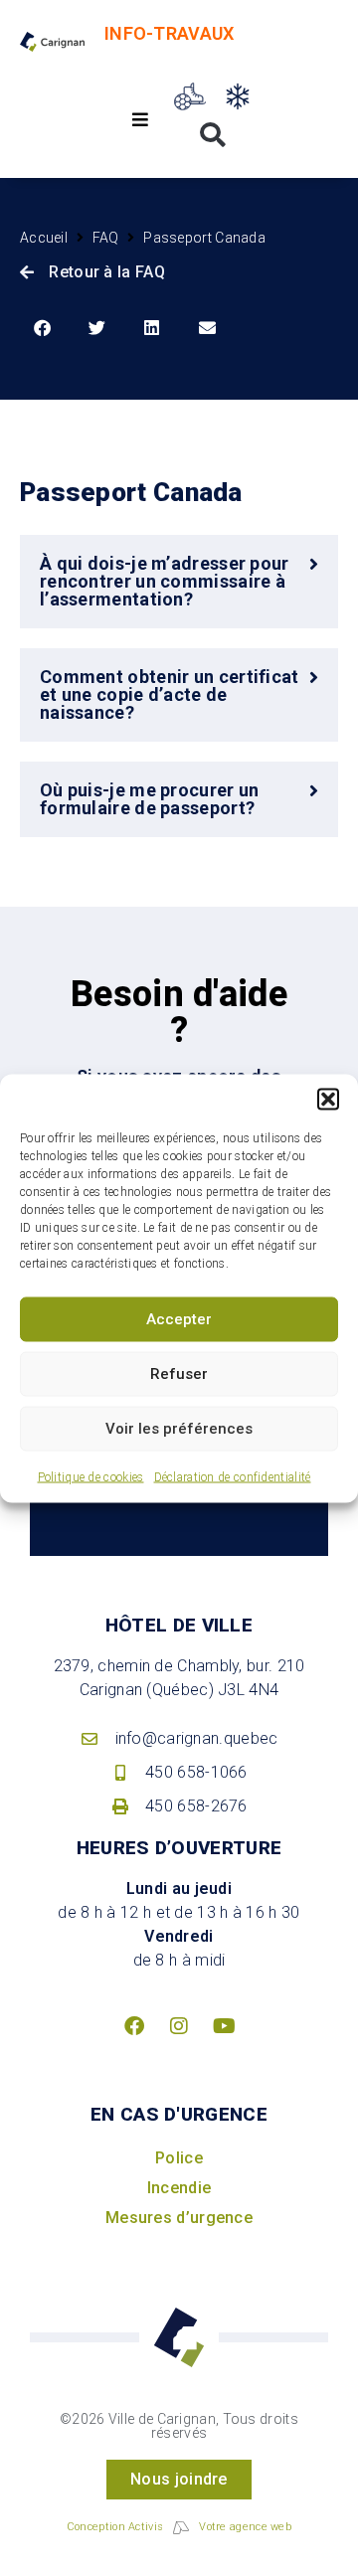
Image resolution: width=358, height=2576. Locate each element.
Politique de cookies (91, 1476)
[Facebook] (134, 2026)
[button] (328, 1099)
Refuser (179, 1374)
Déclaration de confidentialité (233, 1476)
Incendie (179, 2188)
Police (179, 2158)
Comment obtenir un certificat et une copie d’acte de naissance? (170, 694)
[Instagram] (179, 2026)
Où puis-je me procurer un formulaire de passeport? (150, 799)
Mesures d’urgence (179, 2218)
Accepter (179, 1319)
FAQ (106, 238)
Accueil (44, 238)
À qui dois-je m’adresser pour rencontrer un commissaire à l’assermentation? (165, 581)
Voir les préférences (179, 1429)
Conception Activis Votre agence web (179, 2527)
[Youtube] (224, 2026)
